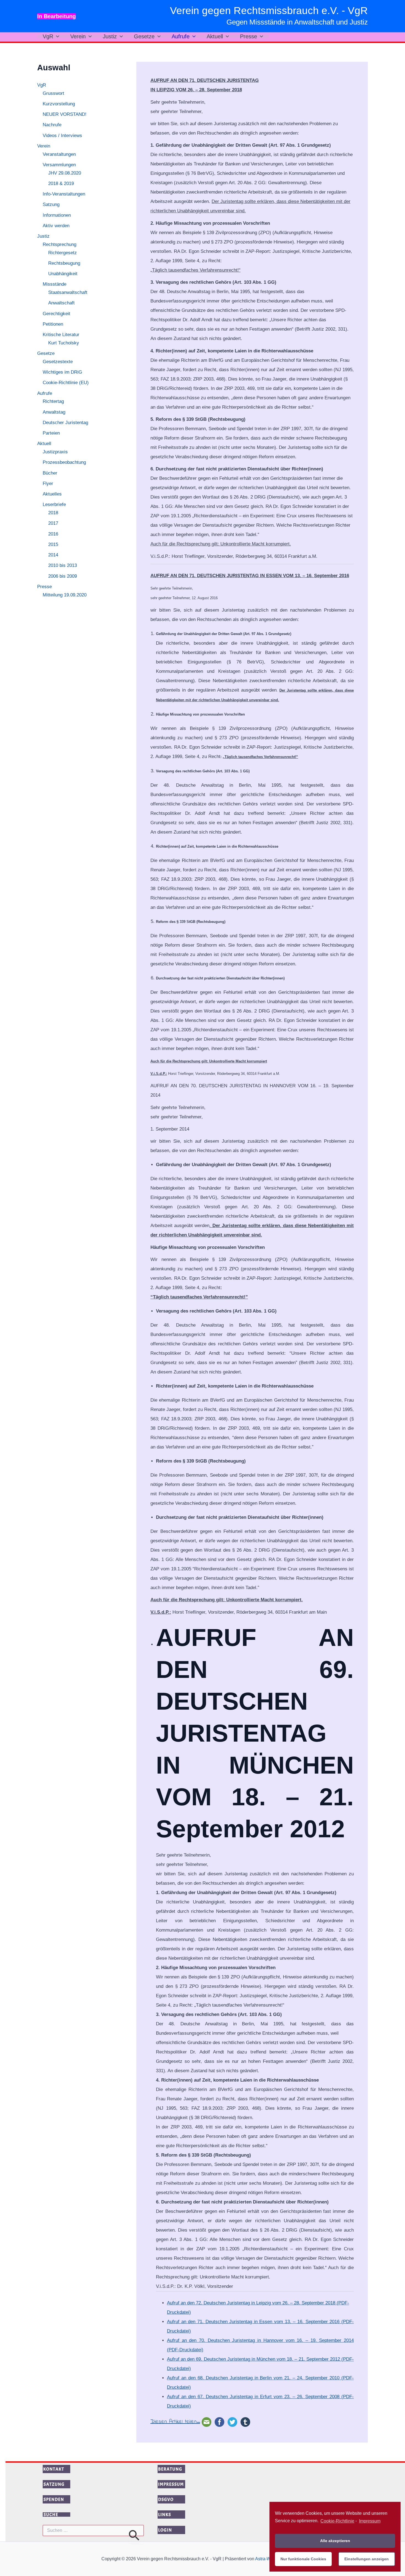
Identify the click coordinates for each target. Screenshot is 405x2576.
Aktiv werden (56, 226)
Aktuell (215, 36)
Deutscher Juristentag (65, 423)
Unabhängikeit (63, 274)
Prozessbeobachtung (64, 463)
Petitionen (53, 324)
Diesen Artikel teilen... (175, 2422)
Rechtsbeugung (64, 263)
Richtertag (53, 402)
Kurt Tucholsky (64, 343)
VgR (48, 36)
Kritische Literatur (61, 335)
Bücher (50, 473)
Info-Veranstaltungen (64, 194)
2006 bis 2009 (63, 576)
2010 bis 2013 (63, 566)
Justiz (110, 36)
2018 (53, 513)
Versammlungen (59, 165)
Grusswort (53, 93)
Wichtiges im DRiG (62, 372)
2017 (53, 523)
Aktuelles (52, 494)
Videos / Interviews (62, 136)
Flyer (48, 484)
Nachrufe (52, 125)
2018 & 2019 (61, 184)
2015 (53, 545)
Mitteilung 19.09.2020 (65, 595)
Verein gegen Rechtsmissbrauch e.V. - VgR (269, 11)
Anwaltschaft (61, 303)
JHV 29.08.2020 (65, 173)
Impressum (370, 2521)
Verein (78, 36)
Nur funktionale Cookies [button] (303, 2559)
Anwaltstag (54, 412)
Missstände (55, 284)
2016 (53, 534)
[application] (56, 36)
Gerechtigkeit (56, 314)
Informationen (57, 215)
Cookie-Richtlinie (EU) (66, 383)
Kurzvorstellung (59, 104)
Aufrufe (181, 36)
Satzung (51, 205)
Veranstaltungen (59, 154)
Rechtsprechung (60, 245)
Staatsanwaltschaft (68, 293)
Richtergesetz (63, 253)
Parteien (51, 433)
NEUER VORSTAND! (65, 115)
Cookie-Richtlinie (337, 2521)
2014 (53, 555)
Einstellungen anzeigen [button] (367, 2559)
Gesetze (144, 36)
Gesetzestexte (58, 362)
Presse (249, 36)
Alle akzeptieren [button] (335, 2541)
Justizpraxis (55, 452)
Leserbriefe (54, 505)
